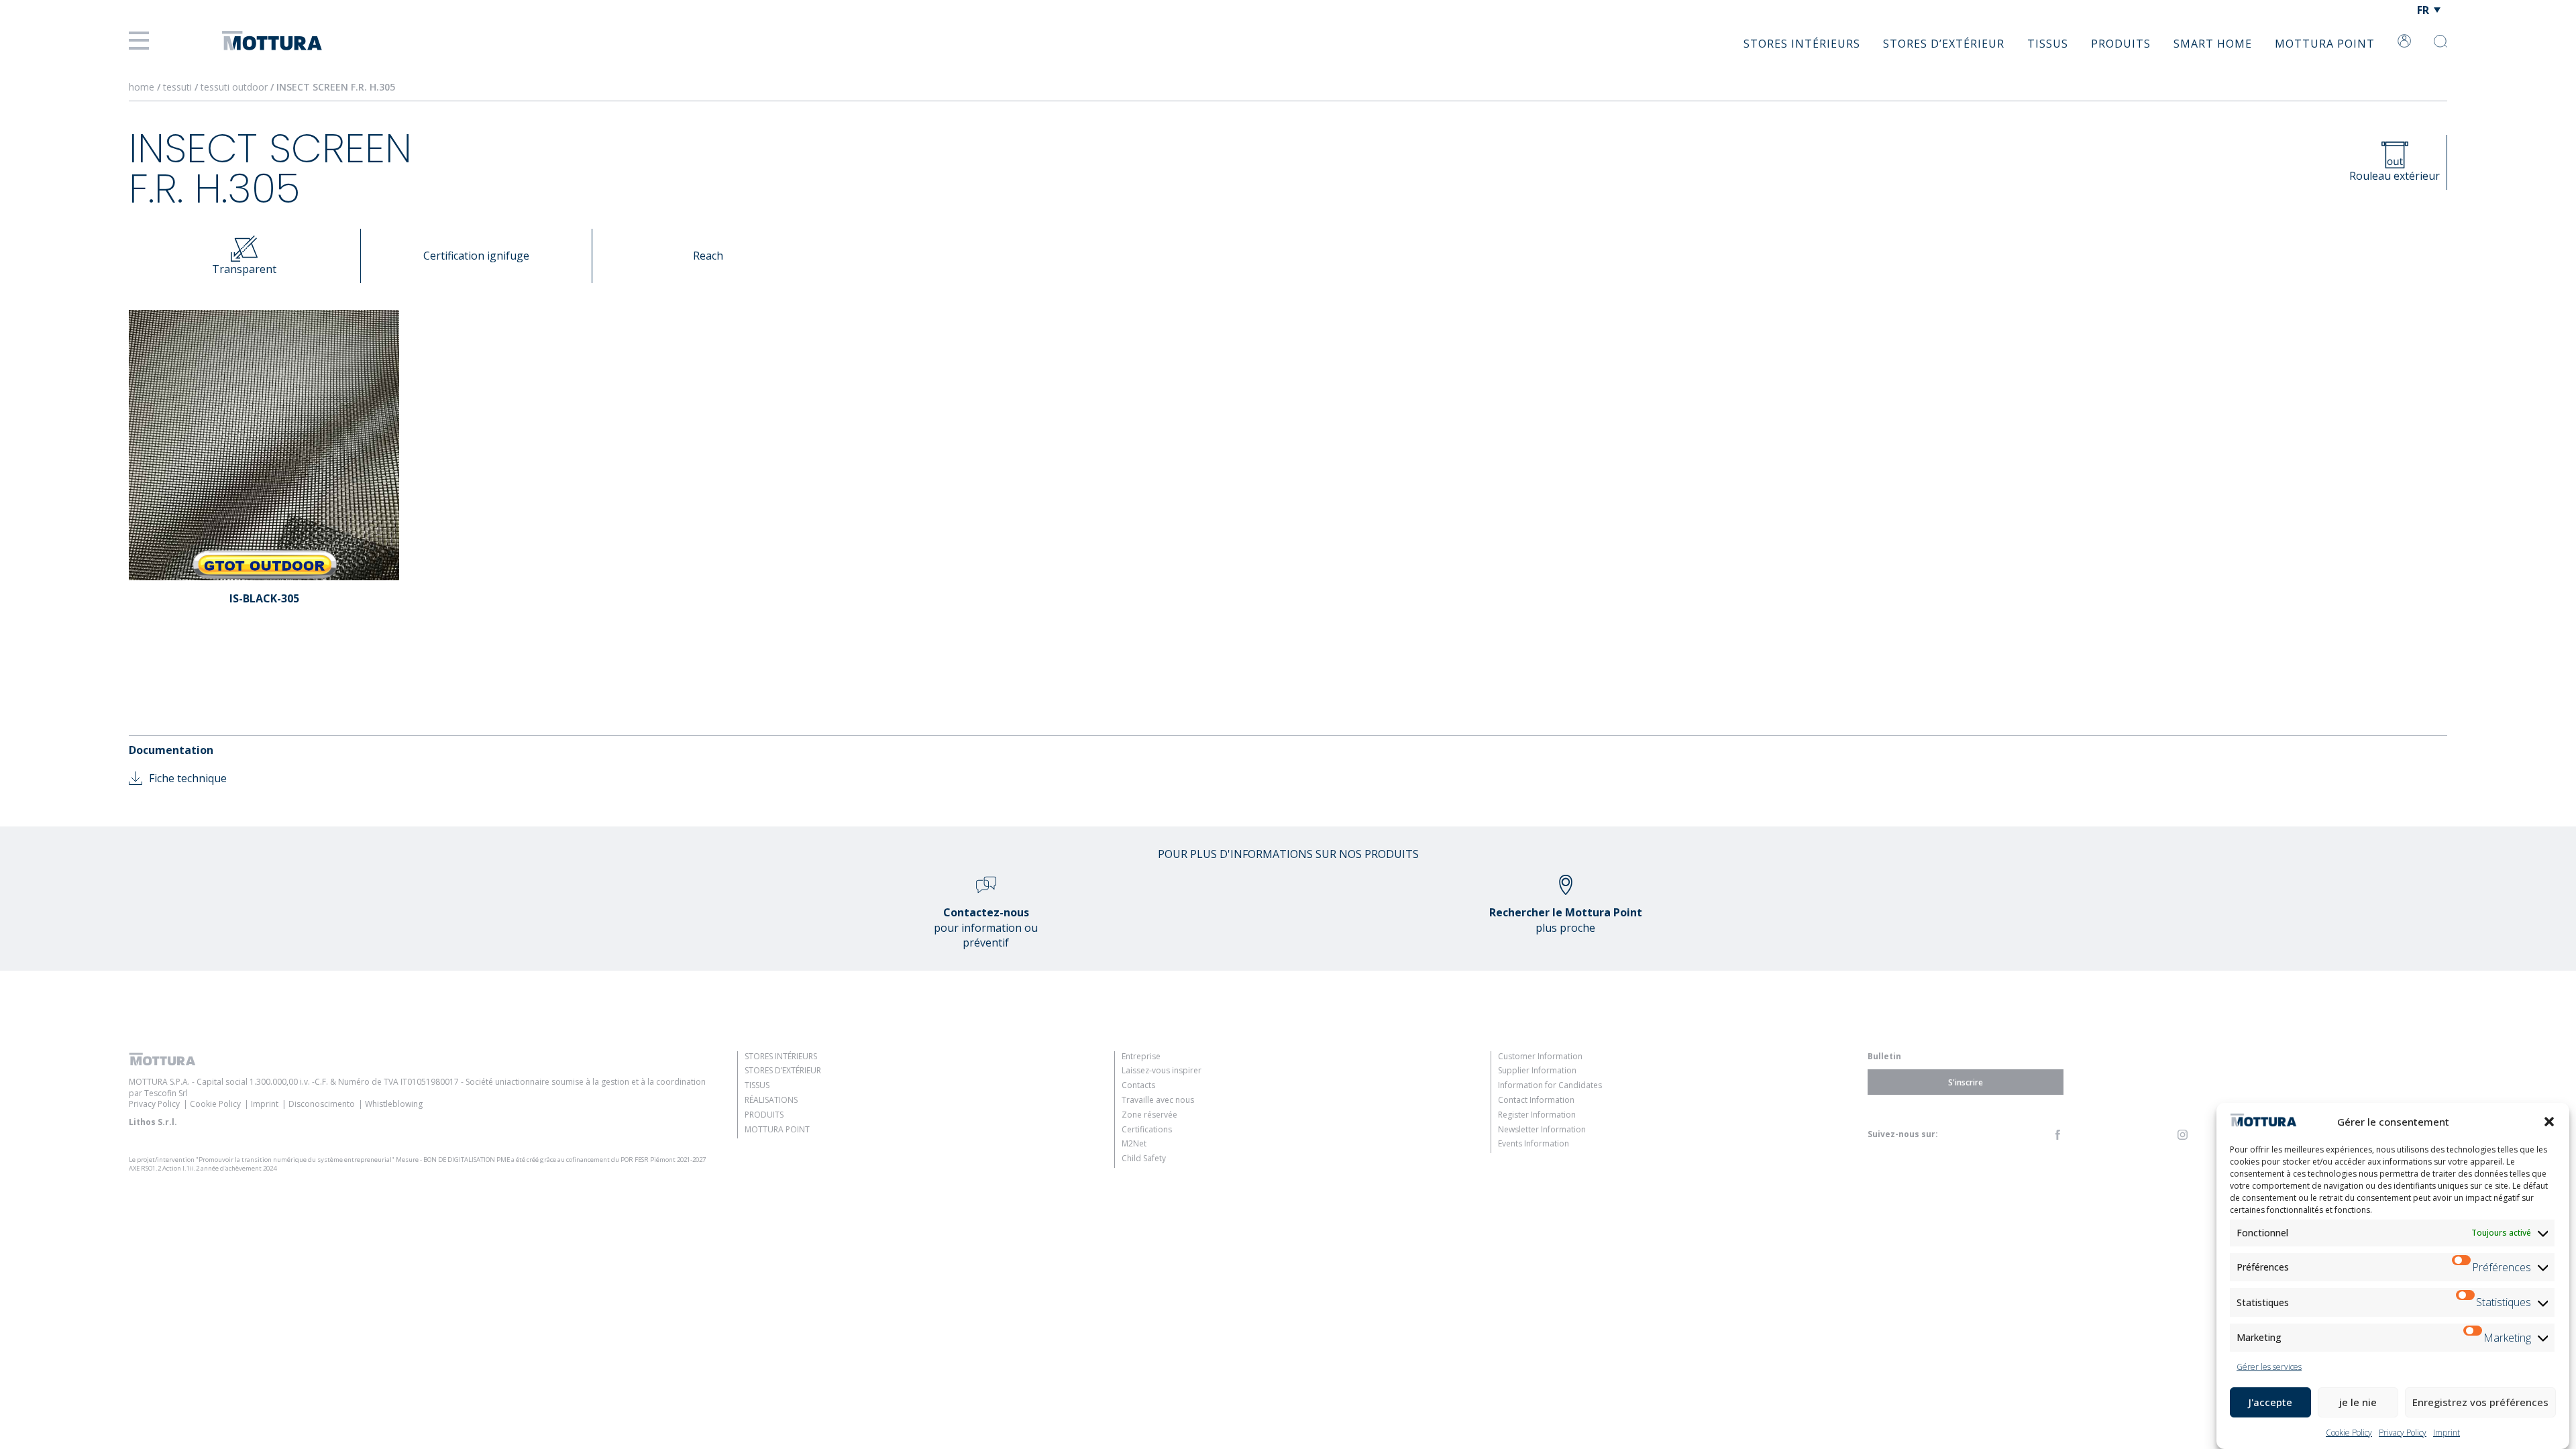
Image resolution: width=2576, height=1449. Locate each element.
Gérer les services (2269, 1367)
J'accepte (2270, 1402)
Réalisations (771, 1100)
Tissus (2048, 44)
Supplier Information (1537, 1070)
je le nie (2358, 1402)
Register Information (1537, 1115)
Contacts (1138, 1085)
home (142, 87)
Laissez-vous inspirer (1162, 1070)
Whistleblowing (394, 1104)
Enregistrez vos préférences (2480, 1402)
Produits (2121, 44)
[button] (2549, 1122)
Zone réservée (1149, 1115)
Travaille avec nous (1158, 1100)
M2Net (1134, 1143)
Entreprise (1141, 1056)
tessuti (179, 87)
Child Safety (1144, 1158)
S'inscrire (1966, 1082)
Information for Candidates (1550, 1085)
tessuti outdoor (235, 87)
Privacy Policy (2403, 1433)
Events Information (1534, 1143)
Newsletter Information (1542, 1129)
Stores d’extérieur (1944, 44)
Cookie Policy (2349, 1433)
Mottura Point (2325, 44)
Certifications (1147, 1129)
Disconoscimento (322, 1104)
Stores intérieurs (1802, 44)
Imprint (2447, 1433)
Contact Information (1536, 1100)
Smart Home (2213, 44)
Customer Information (1540, 1056)
